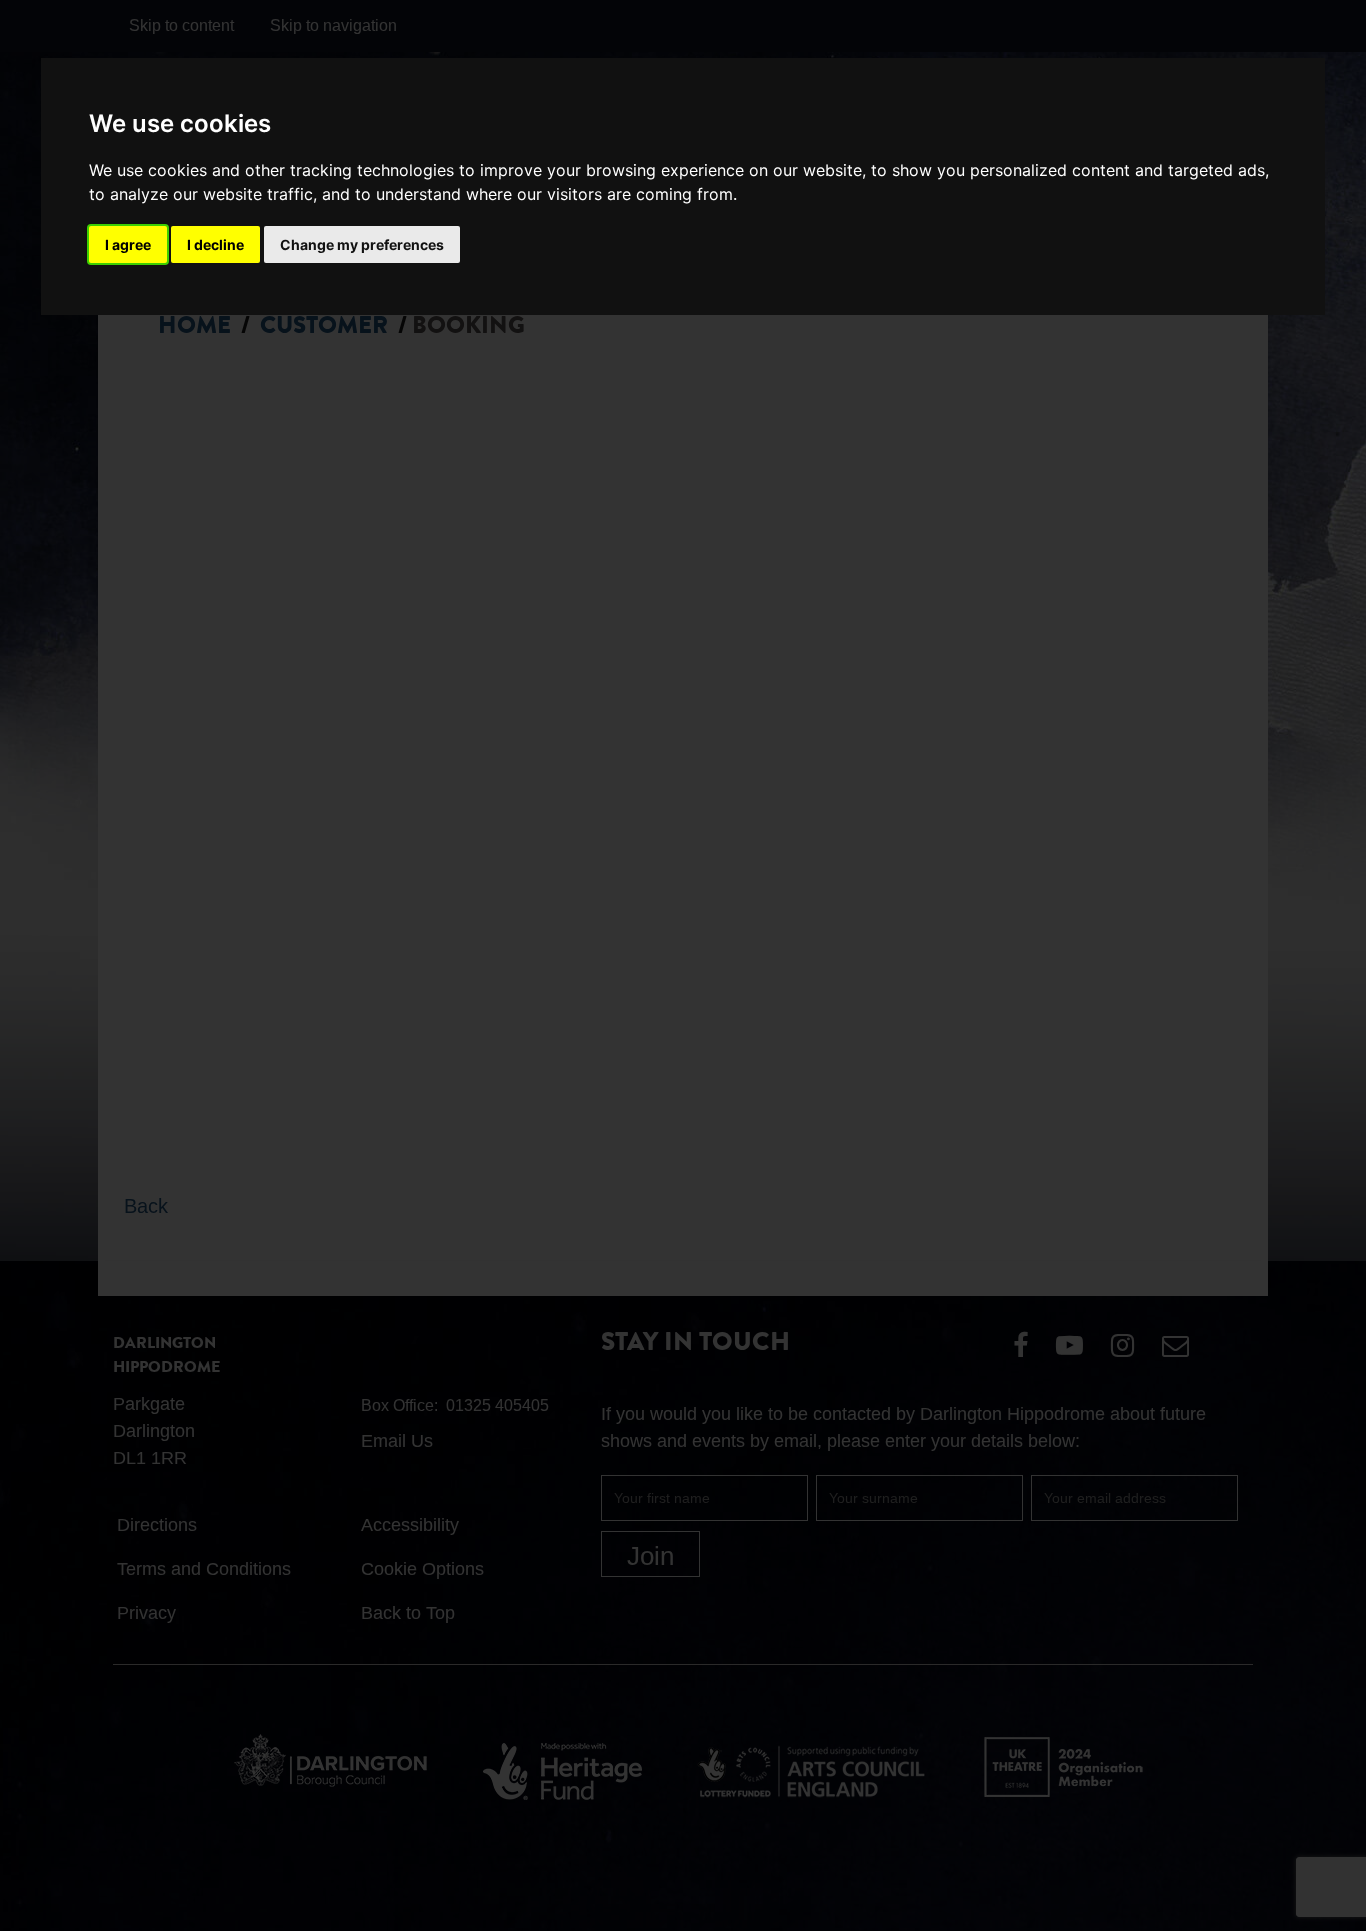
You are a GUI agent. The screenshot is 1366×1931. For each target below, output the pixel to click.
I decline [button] (215, 244)
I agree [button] (128, 244)
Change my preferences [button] (362, 244)
